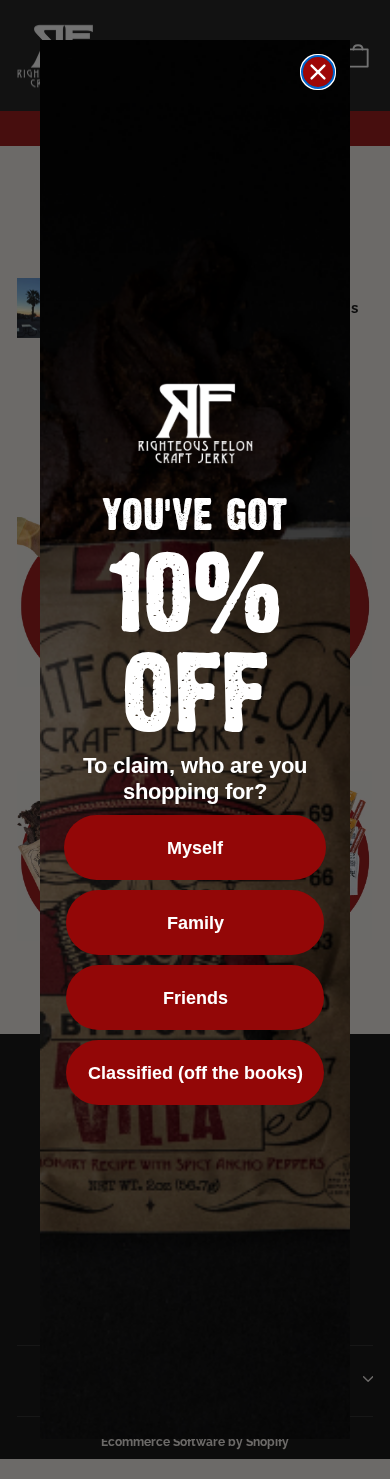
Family (195, 923)
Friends (195, 998)
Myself (195, 848)
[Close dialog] (318, 72)
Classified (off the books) (195, 1073)
